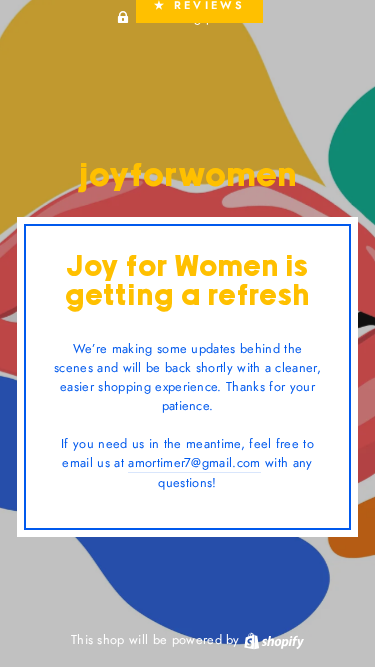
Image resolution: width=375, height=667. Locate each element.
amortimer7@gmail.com (194, 462)
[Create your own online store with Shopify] (274, 639)
